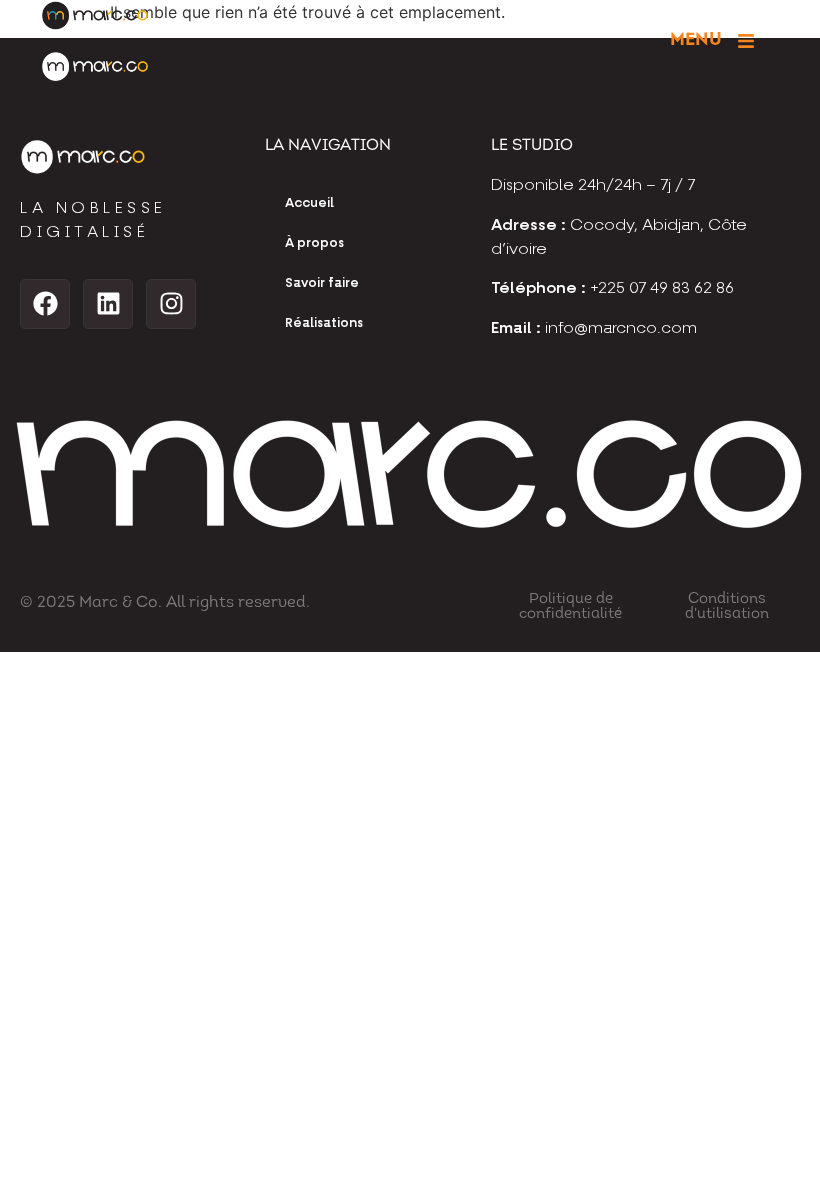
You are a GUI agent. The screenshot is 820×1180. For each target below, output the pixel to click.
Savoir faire (322, 283)
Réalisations (324, 323)
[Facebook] (45, 304)
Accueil (309, 203)
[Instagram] (171, 304)
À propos (314, 243)
